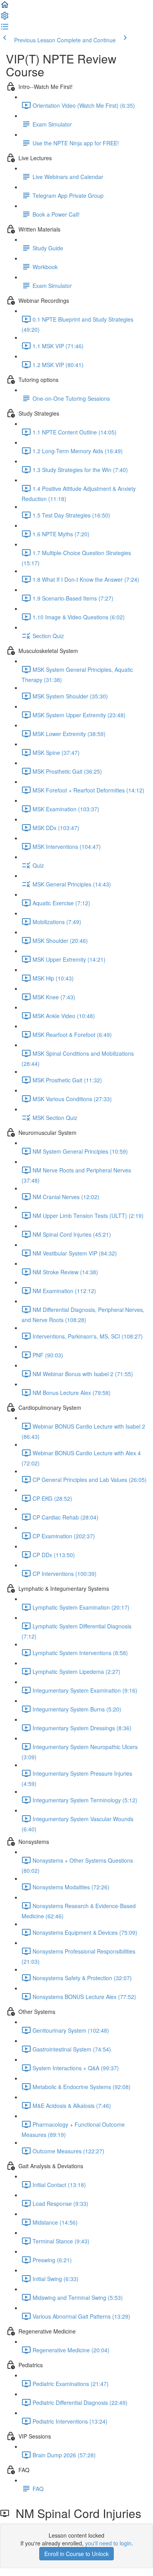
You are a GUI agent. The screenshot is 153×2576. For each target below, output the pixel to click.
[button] (5, 7)
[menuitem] (5, 18)
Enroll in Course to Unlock (76, 2554)
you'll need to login (108, 2543)
